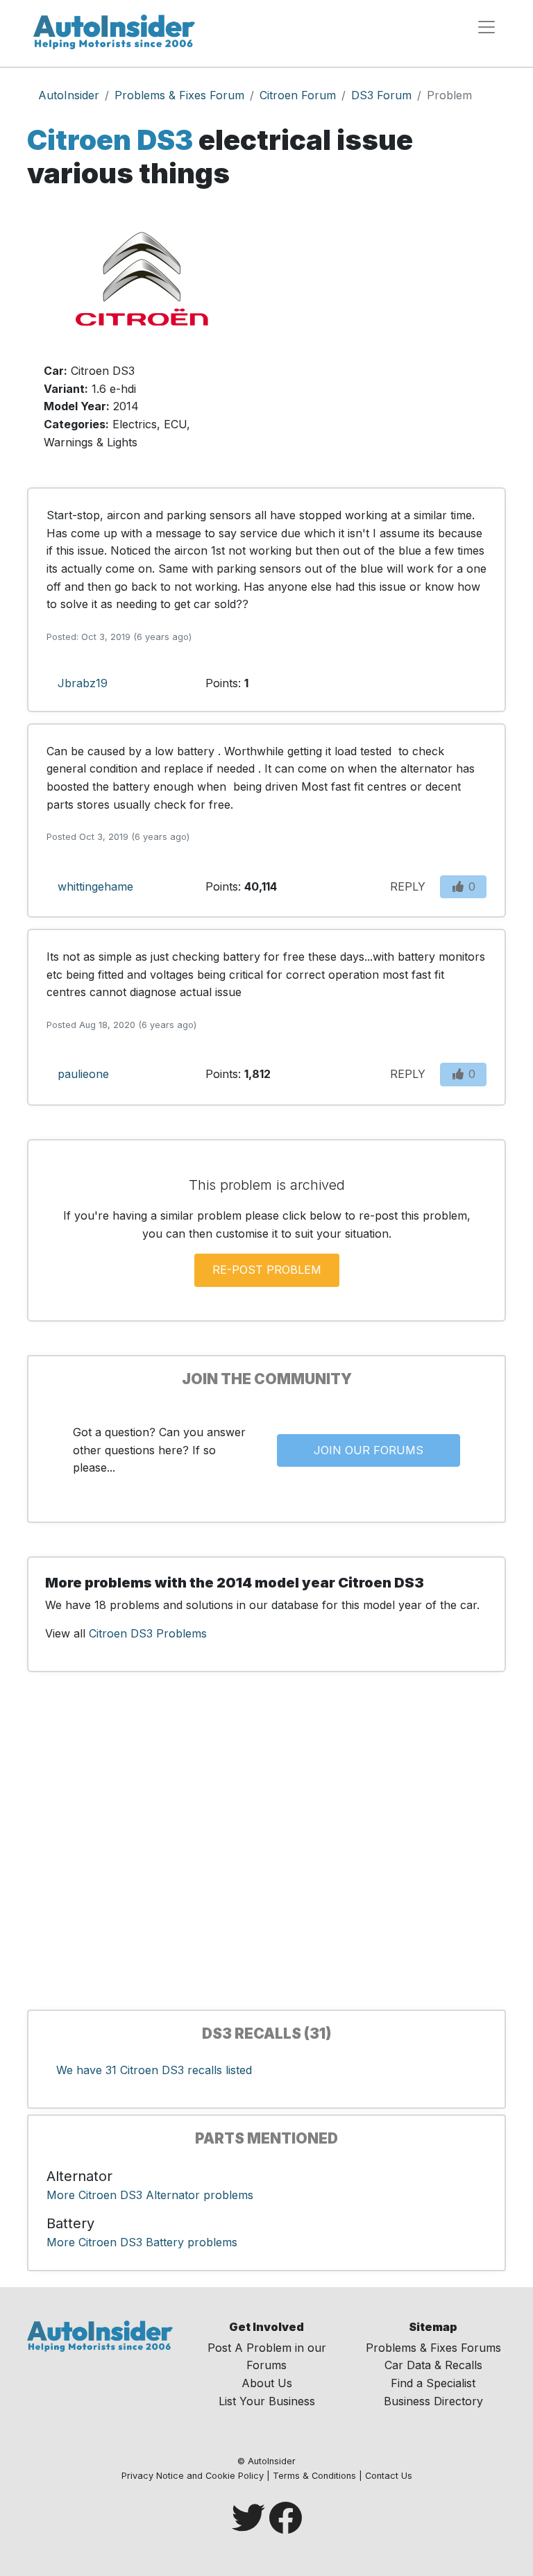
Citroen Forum (298, 95)
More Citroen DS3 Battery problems (142, 2242)
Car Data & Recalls (433, 2365)
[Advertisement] (391, 336)
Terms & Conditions (314, 2476)
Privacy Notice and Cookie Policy (193, 2476)
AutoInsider (69, 95)
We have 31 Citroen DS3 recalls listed (154, 2070)
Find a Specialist (433, 2383)
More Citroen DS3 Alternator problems (150, 2195)
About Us (267, 2383)
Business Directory (433, 2401)
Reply (408, 886)
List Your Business (267, 2401)
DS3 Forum (381, 95)
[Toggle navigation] (487, 27)
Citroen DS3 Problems (148, 1633)
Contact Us (389, 2476)
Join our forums (369, 1450)
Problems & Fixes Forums (433, 2348)
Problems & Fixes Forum (179, 95)
